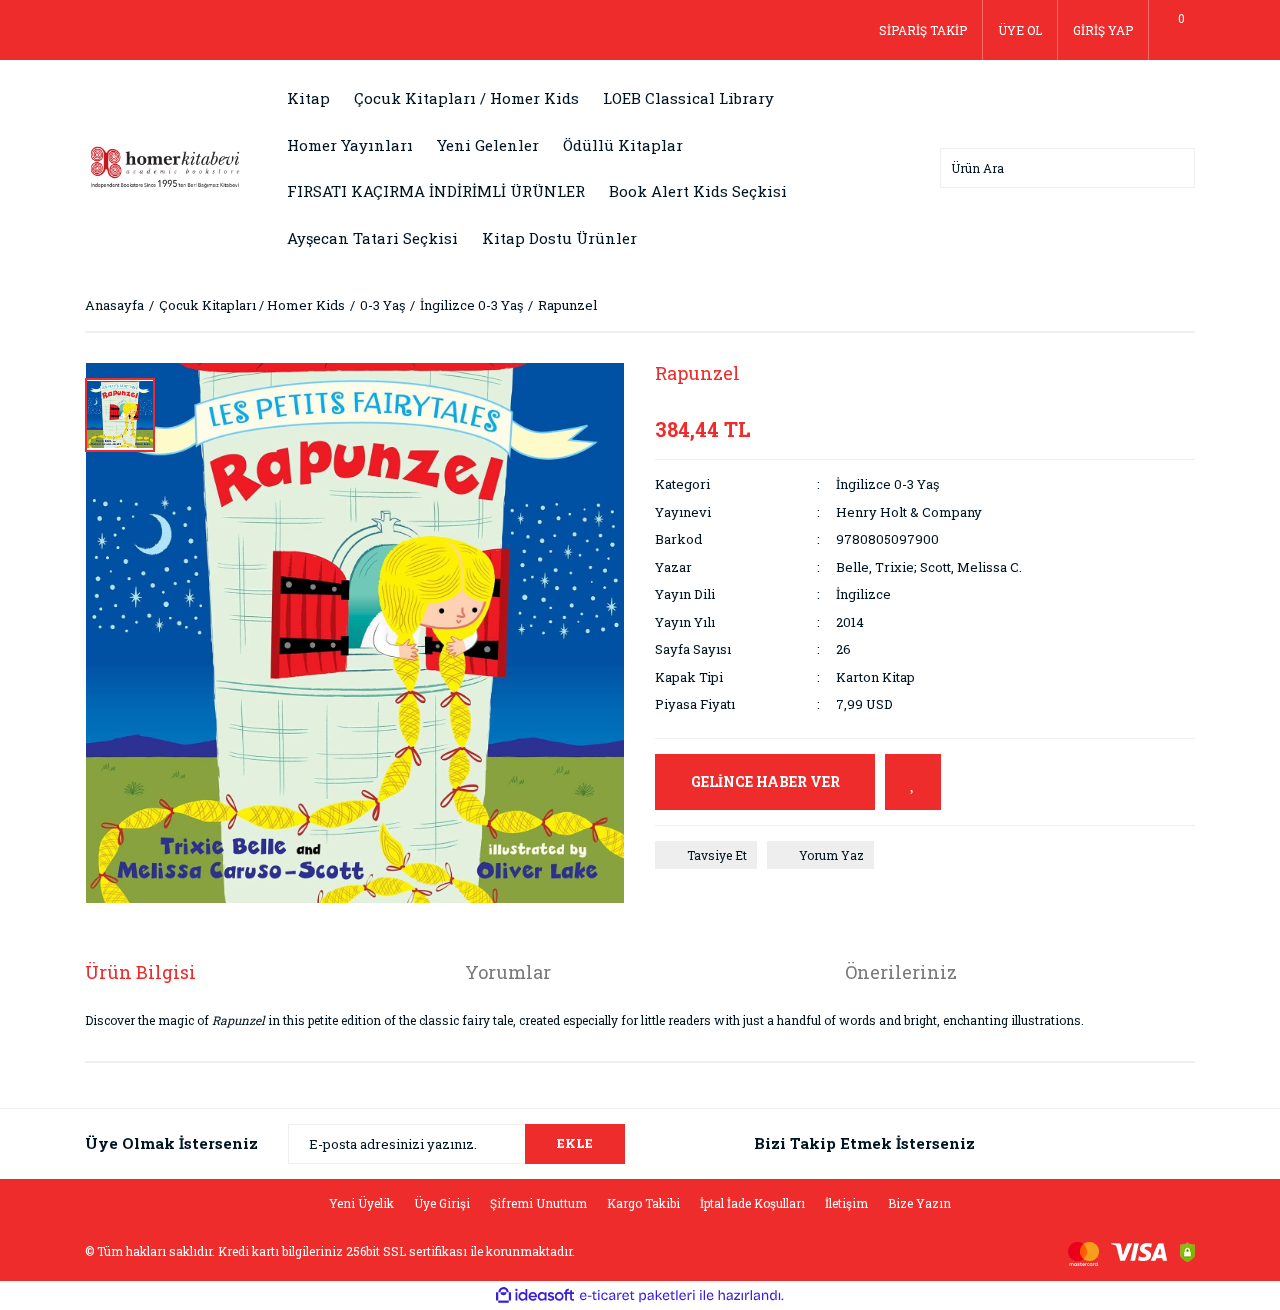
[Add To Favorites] (913, 782)
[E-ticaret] (637, 1295)
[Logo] (165, 166)
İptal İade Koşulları (752, 1203)
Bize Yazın (919, 1203)
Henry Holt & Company (909, 512)
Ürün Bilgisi (140, 972)
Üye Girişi (442, 1203)
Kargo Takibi (643, 1203)
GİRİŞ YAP (1103, 30)
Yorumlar (508, 972)
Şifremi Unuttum (538, 1203)
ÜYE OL (1020, 30)
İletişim (846, 1203)
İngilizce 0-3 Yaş (887, 484)
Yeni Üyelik (361, 1203)
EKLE (575, 1143)
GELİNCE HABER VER (765, 781)
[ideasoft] (535, 1295)
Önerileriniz (901, 972)
